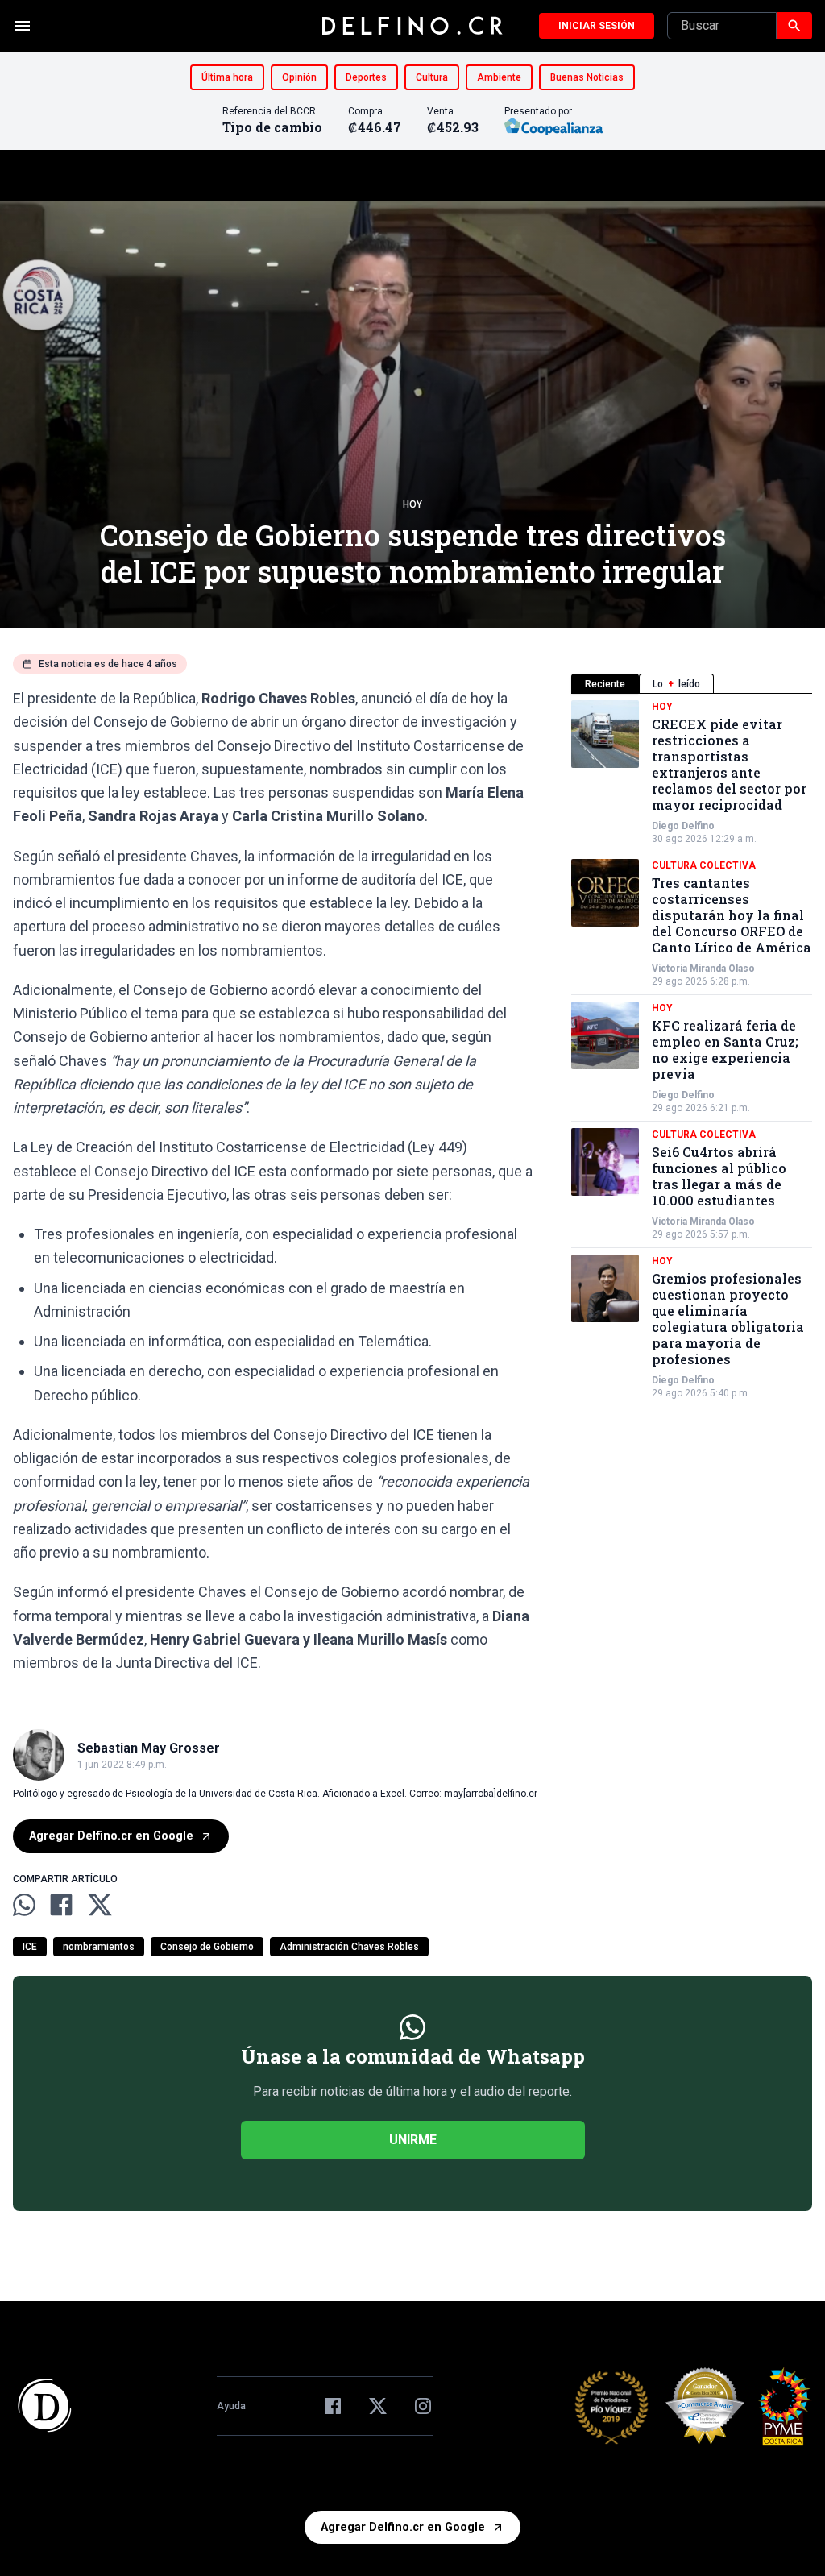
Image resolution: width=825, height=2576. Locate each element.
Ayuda (231, 2406)
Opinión (299, 77)
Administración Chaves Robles (349, 1947)
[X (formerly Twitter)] (378, 2406)
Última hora (227, 77)
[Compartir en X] (100, 1905)
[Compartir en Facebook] (61, 1905)
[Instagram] (423, 2406)
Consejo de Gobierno (207, 1947)
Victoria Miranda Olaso (703, 969)
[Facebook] (333, 2406)
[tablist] (692, 684)
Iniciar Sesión (597, 26)
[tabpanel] (692, 1050)
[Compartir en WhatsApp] (24, 1905)
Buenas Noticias (587, 77)
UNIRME (413, 2140)
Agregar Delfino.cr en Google (111, 1836)
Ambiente (499, 77)
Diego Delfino (683, 826)
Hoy (412, 504)
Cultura (432, 77)
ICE (30, 1947)
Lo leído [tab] (676, 684)
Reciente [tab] (605, 684)
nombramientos (99, 1947)
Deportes (366, 77)
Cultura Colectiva (704, 865)
